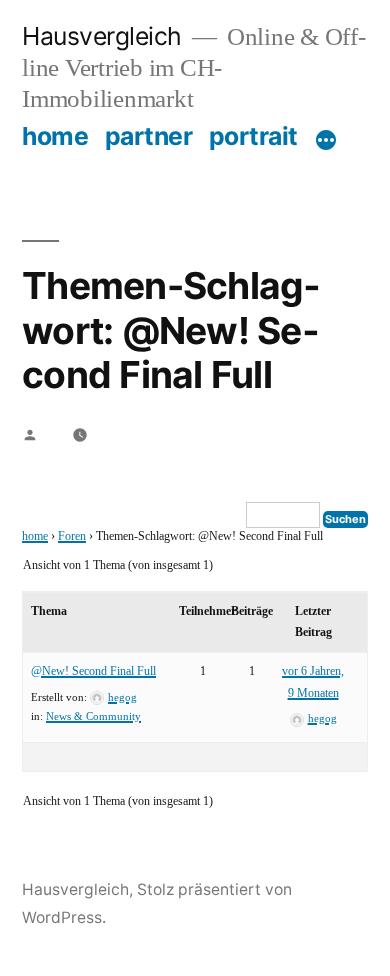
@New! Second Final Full (93, 671)
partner (149, 136)
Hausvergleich (102, 36)
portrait (253, 136)
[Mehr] (326, 140)
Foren (72, 536)
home (55, 136)
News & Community (93, 716)
